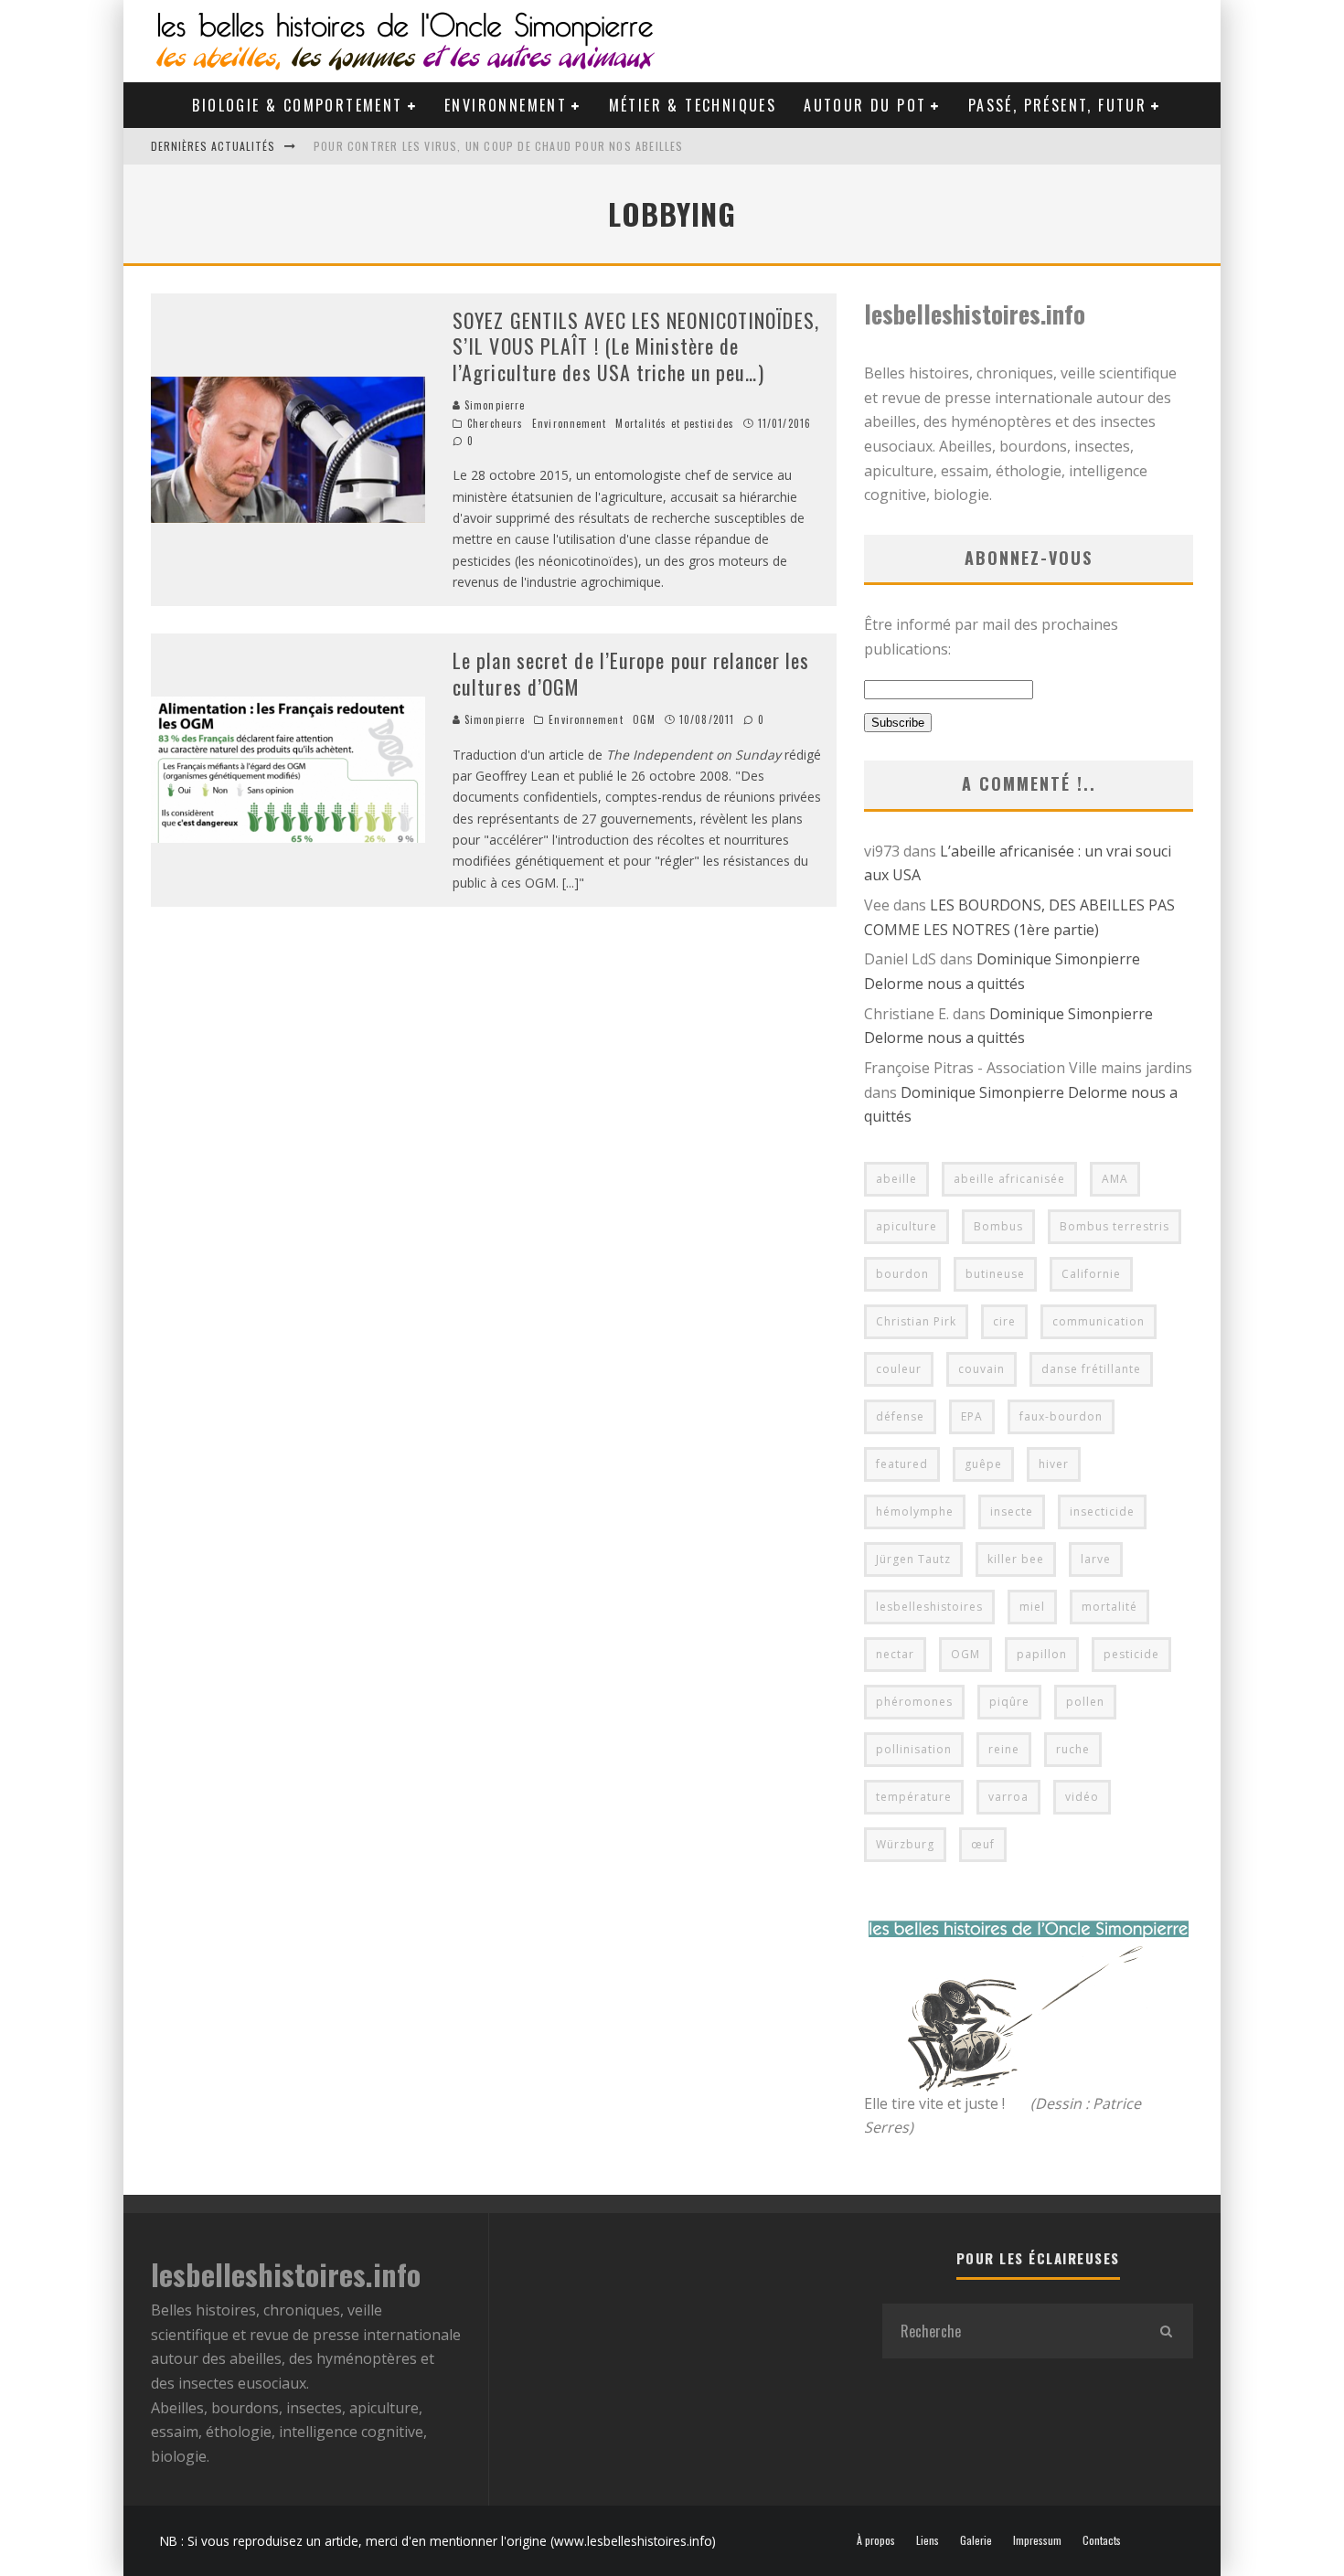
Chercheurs (495, 423)
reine (1004, 1749)
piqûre (1009, 1702)
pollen (1085, 1702)
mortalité (1109, 1607)
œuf (983, 1844)
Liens (928, 2540)
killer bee (1016, 1559)
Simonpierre (493, 405)
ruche (1073, 1749)
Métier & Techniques (693, 105)
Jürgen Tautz (913, 1559)
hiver (1054, 1464)
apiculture (907, 1226)
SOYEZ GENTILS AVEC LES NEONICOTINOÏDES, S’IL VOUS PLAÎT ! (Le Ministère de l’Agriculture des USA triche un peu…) (636, 346)
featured (902, 1464)
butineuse (995, 1274)
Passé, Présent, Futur (1057, 105)
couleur (899, 1369)
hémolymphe (915, 1512)
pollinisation (914, 1749)
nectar (895, 1654)
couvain (981, 1369)
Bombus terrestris (1115, 1226)
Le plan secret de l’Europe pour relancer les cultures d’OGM (631, 673)
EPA (972, 1416)
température (914, 1797)
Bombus (998, 1226)
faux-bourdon (1061, 1416)
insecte (1012, 1512)
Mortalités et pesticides (674, 423)
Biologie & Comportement (297, 105)
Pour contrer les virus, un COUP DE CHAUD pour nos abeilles (499, 146)
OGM (644, 719)
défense (900, 1416)
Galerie (976, 2540)
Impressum (1037, 2540)
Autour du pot (865, 105)
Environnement (506, 105)
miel (1032, 1607)
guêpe (983, 1464)
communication (1099, 1321)
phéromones (914, 1702)
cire (1004, 1321)
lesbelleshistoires (929, 1607)
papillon (1042, 1654)
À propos (876, 2540)
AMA (1115, 1179)
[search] (1166, 2331)
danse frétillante (1091, 1369)
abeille (896, 1179)
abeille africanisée (1009, 1179)
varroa (1008, 1797)
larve (1096, 1559)
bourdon (902, 1274)
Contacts (1102, 2540)
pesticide (1131, 1654)
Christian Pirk (916, 1321)
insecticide (1102, 1512)
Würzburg (905, 1844)
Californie (1091, 1274)
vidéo (1082, 1797)
